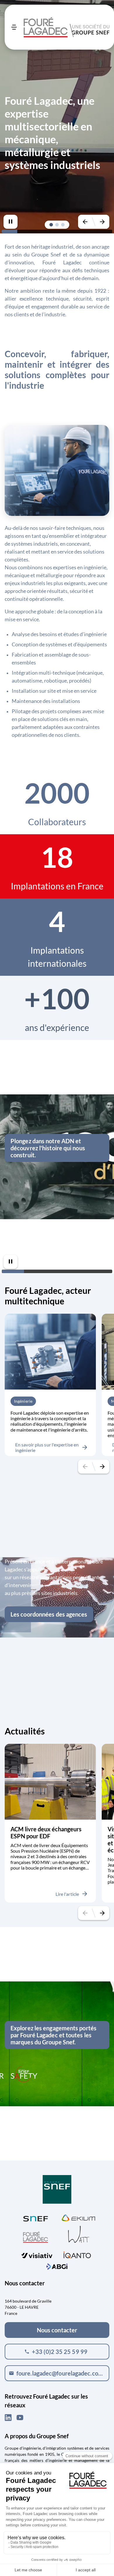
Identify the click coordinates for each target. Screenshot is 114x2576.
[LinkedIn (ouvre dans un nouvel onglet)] (8, 2418)
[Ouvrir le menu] (14, 27)
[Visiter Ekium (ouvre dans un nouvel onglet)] (78, 2217)
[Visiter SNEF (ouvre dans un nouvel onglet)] (36, 2217)
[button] (51, 225)
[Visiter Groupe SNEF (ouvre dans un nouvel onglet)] (57, 2190)
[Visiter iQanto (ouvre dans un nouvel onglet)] (77, 2254)
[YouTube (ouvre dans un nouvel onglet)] (20, 2418)
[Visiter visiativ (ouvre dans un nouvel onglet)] (37, 2254)
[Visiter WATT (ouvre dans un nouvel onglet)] (79, 2234)
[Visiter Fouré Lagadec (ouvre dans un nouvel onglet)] (36, 2237)
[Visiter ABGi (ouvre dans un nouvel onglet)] (57, 2266)
